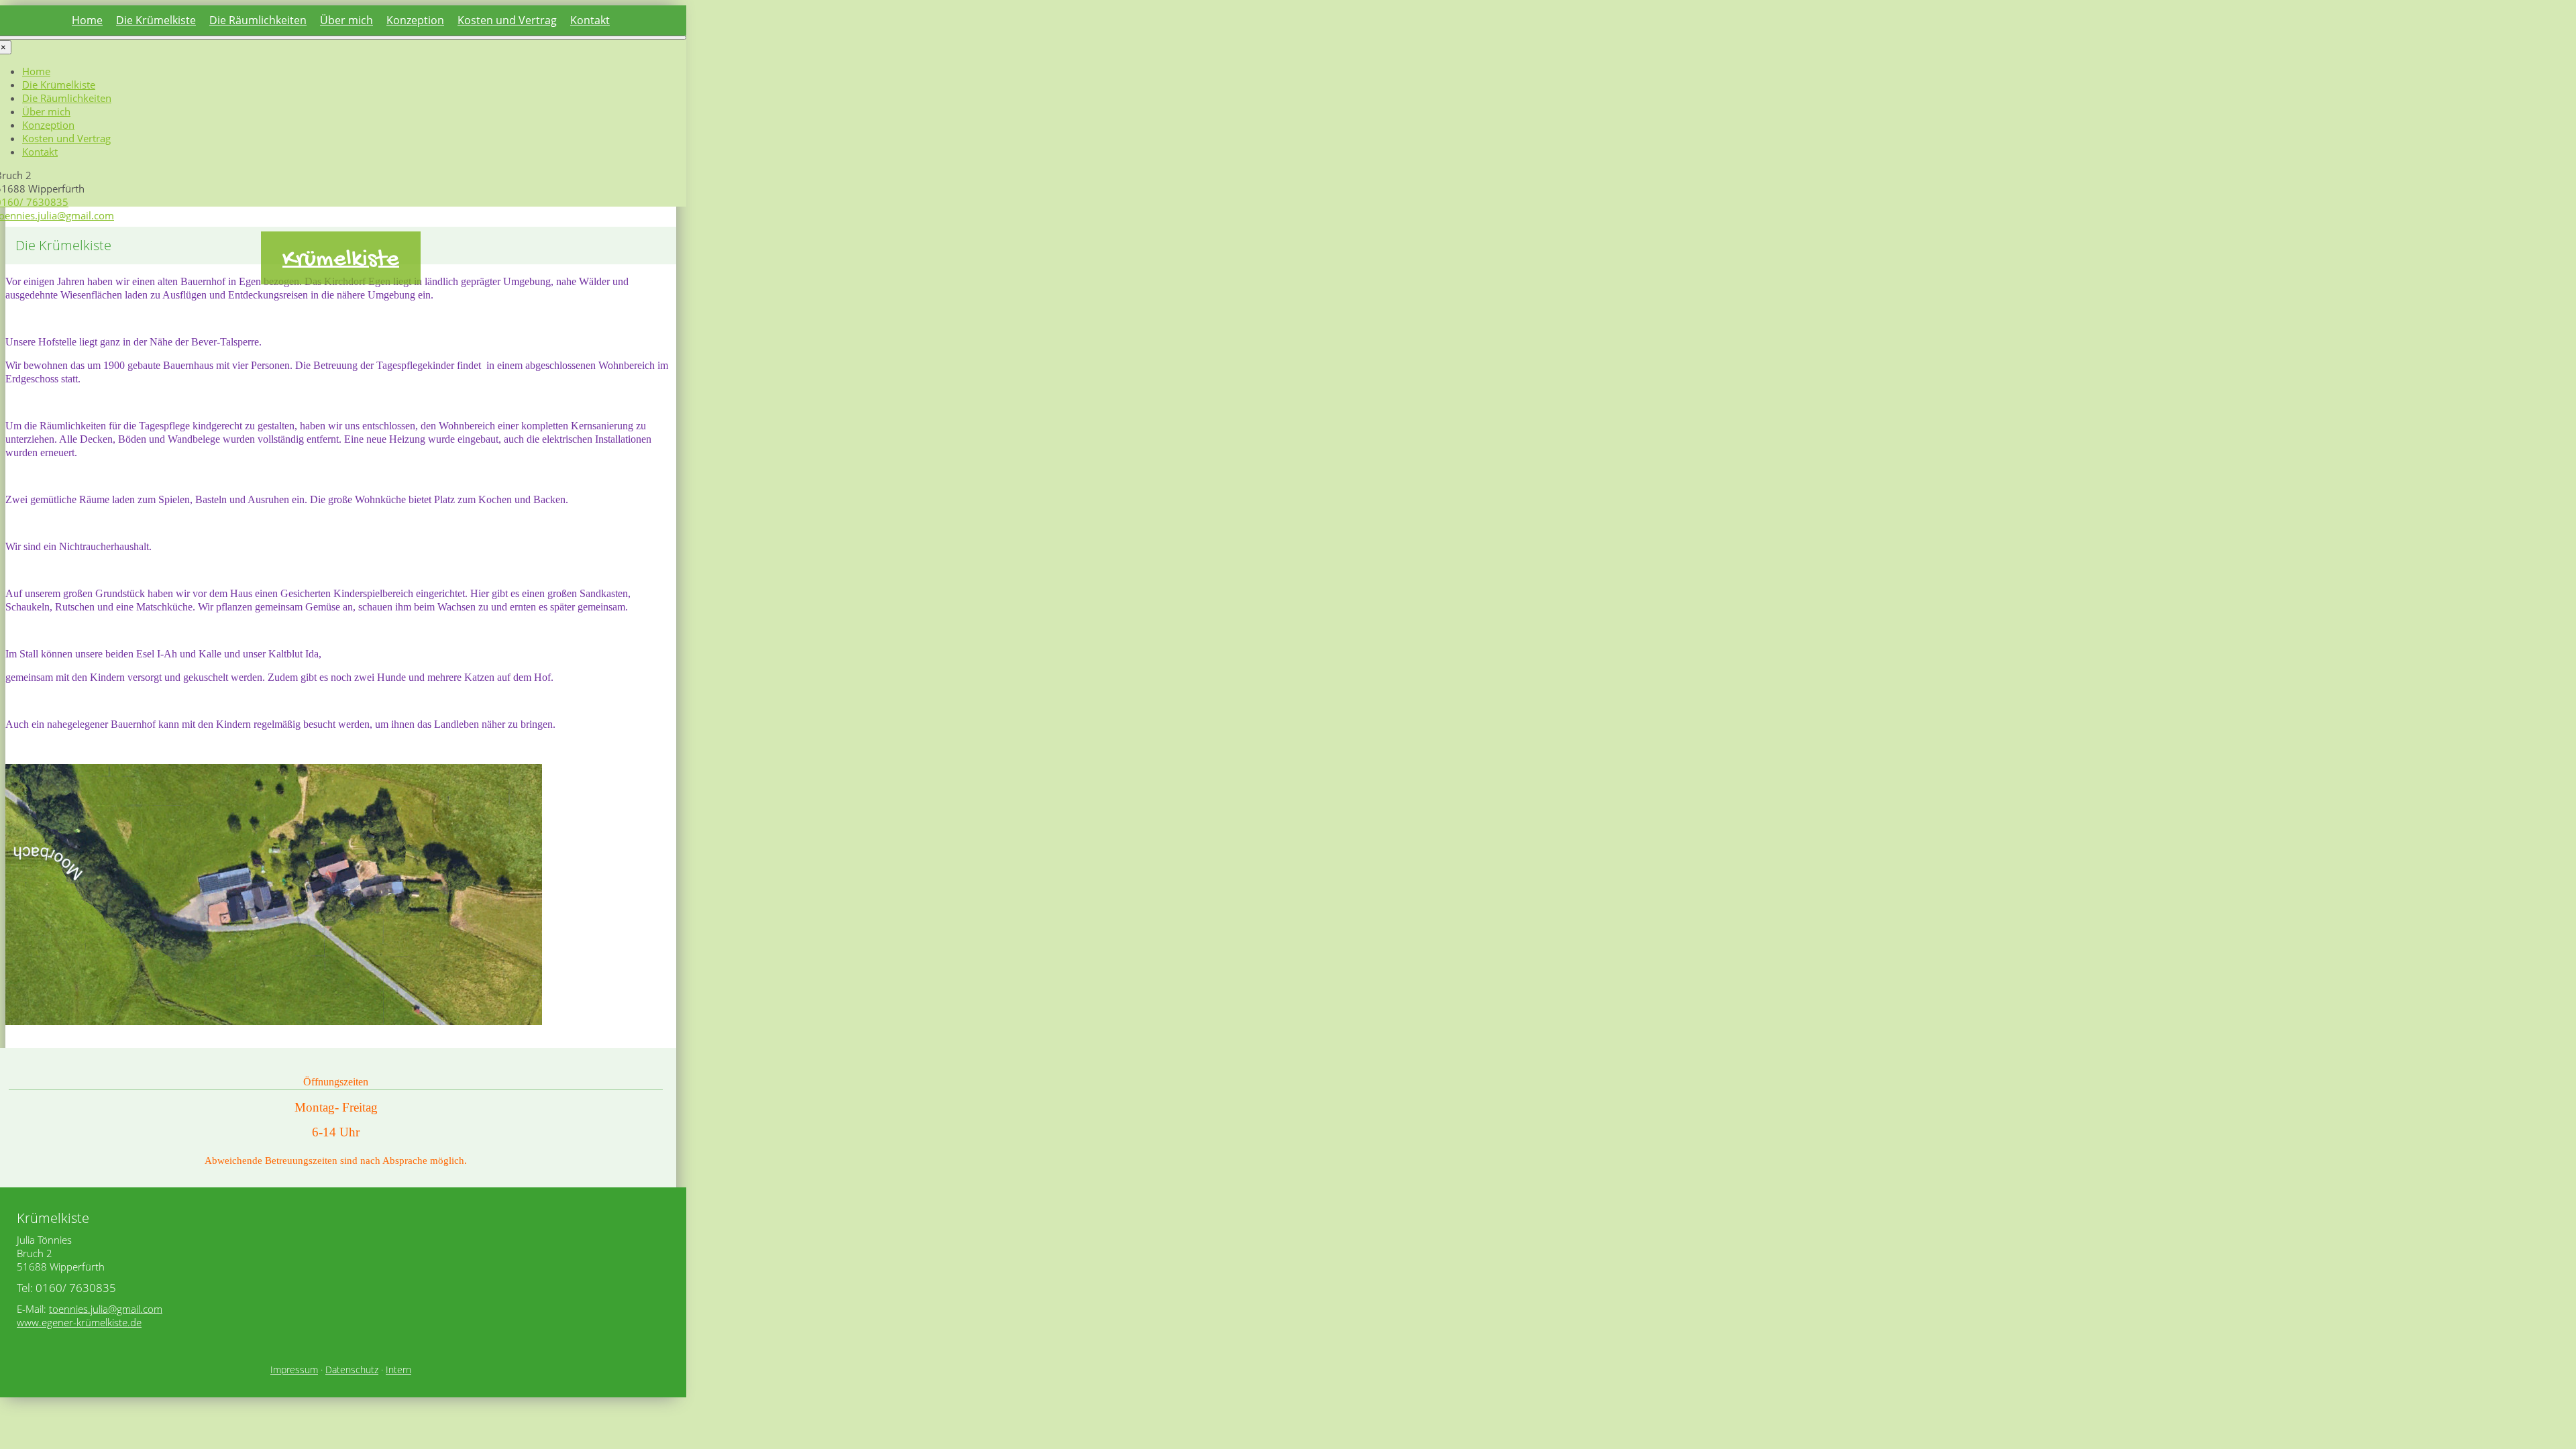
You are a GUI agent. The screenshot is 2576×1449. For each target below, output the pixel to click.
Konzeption (415, 20)
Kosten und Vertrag (507, 20)
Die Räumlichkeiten (258, 20)
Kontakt (590, 20)
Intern (398, 1370)
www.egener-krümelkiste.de (79, 1322)
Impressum (294, 1370)
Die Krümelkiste (156, 20)
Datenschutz (352, 1370)
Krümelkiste (341, 260)
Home (87, 20)
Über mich (346, 20)
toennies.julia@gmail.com (106, 1309)
